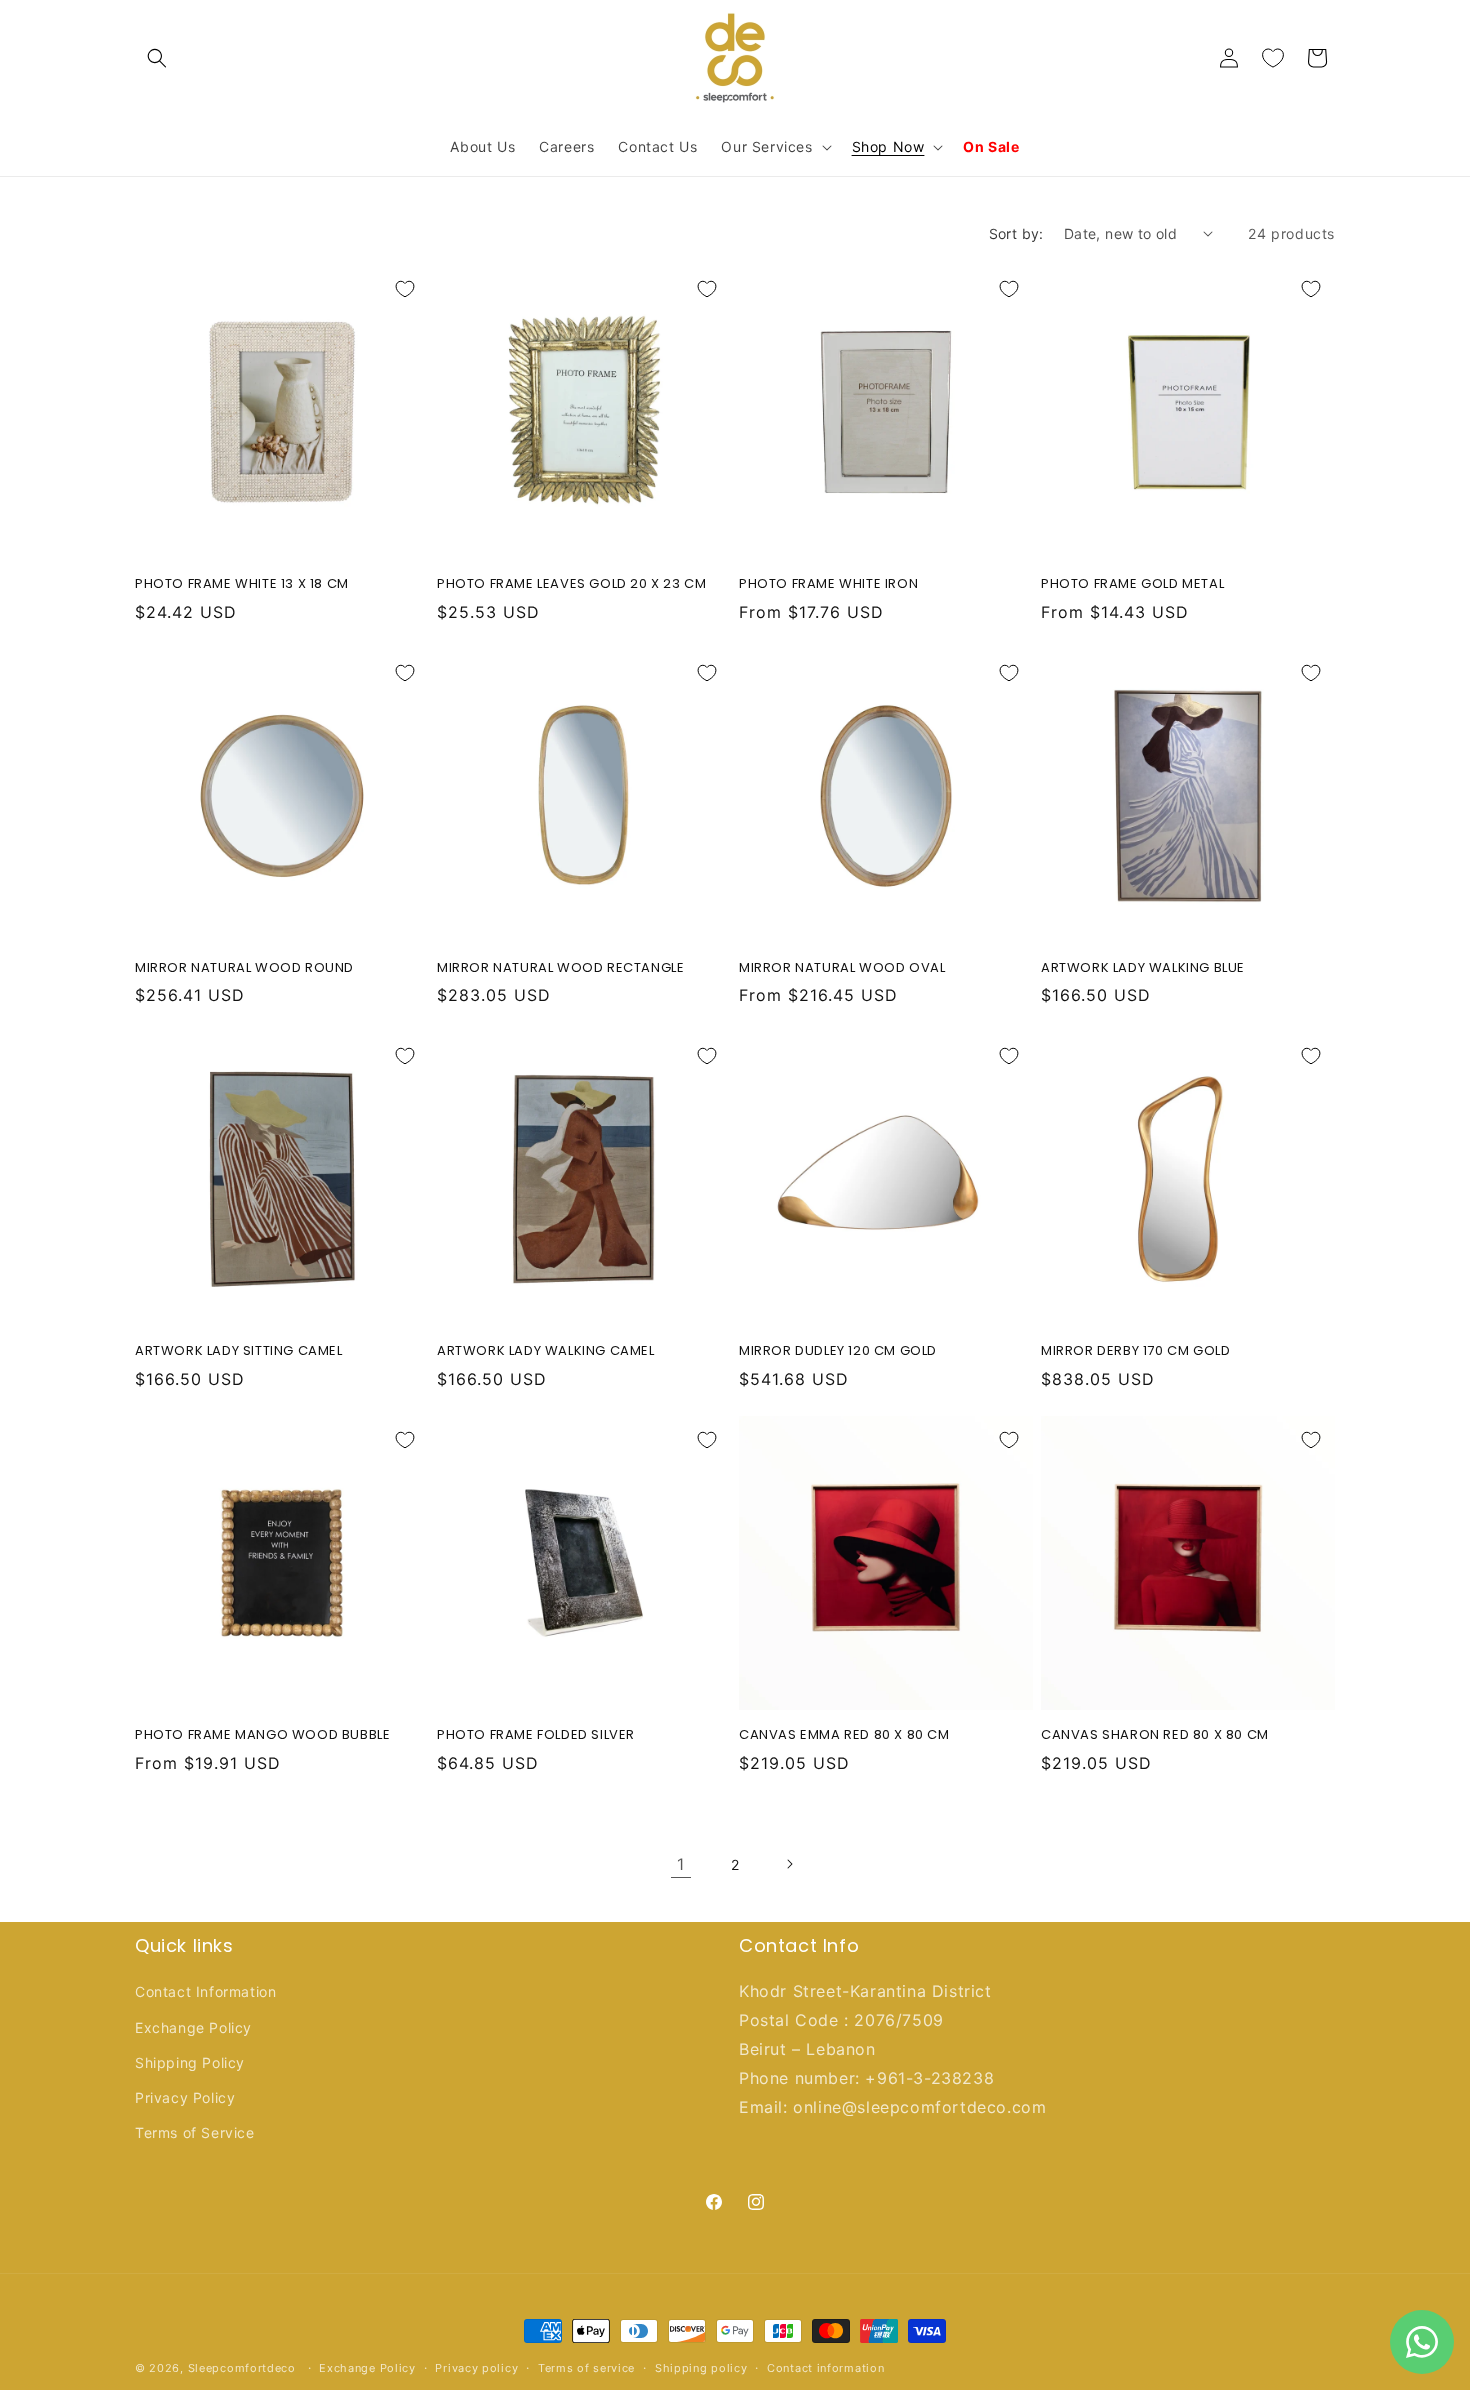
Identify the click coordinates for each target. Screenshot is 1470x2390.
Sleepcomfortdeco (242, 2368)
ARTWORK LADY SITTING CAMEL (239, 1351)
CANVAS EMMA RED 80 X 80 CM (844, 1735)
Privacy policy (476, 2367)
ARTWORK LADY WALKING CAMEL (546, 1351)
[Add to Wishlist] (405, 289)
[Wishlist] (1273, 58)
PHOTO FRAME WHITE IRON (828, 584)
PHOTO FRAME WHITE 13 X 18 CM (242, 584)
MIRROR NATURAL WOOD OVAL (842, 968)
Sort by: (1016, 233)
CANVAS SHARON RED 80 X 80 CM (1155, 1735)
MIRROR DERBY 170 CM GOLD (1135, 1351)
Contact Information (205, 1992)
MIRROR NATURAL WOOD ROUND (244, 968)
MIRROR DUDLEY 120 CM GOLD (838, 1351)
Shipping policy (701, 2367)
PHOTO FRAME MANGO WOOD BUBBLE (262, 1735)
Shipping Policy (190, 2062)
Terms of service (586, 2367)
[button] (157, 58)
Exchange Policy (193, 2027)
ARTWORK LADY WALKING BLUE (1143, 968)
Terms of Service (195, 2132)
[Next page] (789, 1864)
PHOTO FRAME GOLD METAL (1132, 584)
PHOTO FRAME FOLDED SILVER (536, 1735)
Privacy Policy (185, 2097)
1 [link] (681, 1864)
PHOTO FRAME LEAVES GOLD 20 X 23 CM (571, 584)
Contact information (825, 2367)
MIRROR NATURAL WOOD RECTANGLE (560, 968)
